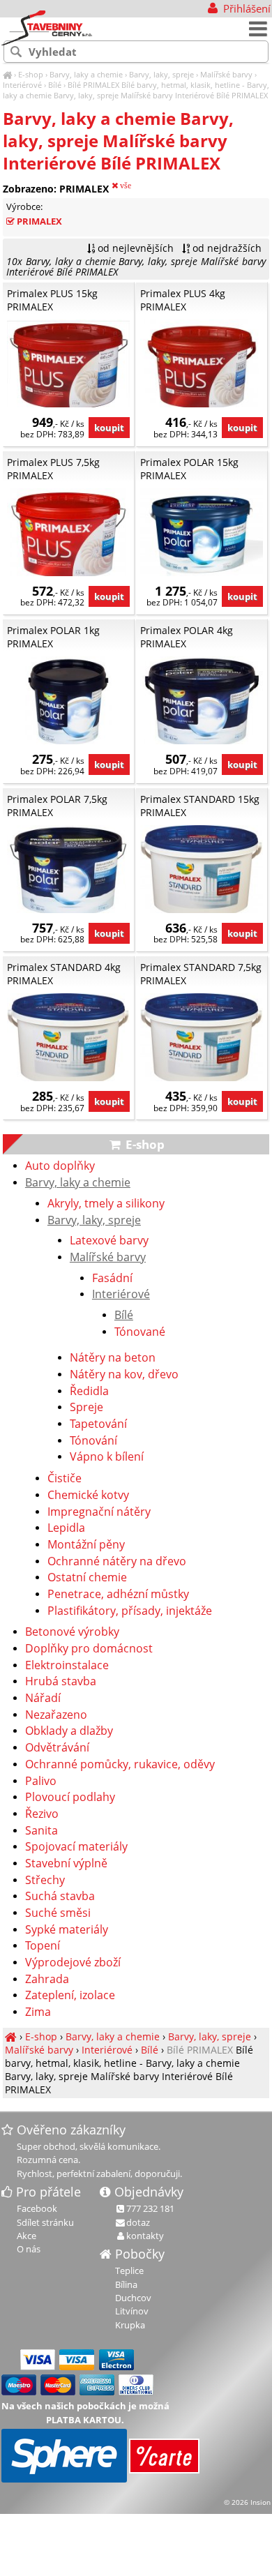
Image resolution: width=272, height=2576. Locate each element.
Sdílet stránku (45, 2222)
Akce (27, 2236)
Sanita (41, 1831)
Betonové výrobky (72, 1632)
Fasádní (112, 1279)
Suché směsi (58, 1913)
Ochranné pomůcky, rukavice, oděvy (120, 1765)
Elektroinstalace (67, 1666)
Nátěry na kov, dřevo (124, 1375)
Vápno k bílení (107, 1457)
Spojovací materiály (76, 1847)
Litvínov (132, 2311)
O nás (29, 2249)
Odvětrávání (57, 1748)
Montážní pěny (86, 1545)
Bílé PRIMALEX (93, 85)
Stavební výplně (66, 1864)
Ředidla (89, 1392)
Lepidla (66, 1528)
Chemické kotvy (88, 1496)
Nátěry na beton (113, 1358)
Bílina (126, 2284)
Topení (43, 1946)
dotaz (138, 2222)
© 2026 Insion (247, 2502)
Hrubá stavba (61, 1682)
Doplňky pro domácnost (89, 1649)
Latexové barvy (109, 1241)
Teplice (129, 2270)
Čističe (65, 1479)
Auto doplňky (60, 1166)
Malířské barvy (226, 74)
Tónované (140, 1332)
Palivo (41, 1782)
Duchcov (133, 2298)
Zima (38, 2012)
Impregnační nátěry (99, 1512)
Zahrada (47, 1980)
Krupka (130, 2325)
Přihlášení (245, 8)
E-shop (31, 74)
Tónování (93, 1441)
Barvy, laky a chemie (86, 74)
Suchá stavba (60, 1897)
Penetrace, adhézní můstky (118, 1595)
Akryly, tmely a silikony (106, 1204)
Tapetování (98, 1424)
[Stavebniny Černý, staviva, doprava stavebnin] (7, 74)
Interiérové (22, 85)
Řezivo (42, 1814)
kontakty (145, 2236)
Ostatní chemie (87, 1578)
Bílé (55, 85)
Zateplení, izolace (70, 1996)
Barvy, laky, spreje (161, 74)
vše (124, 186)
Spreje (86, 1408)
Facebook (37, 2208)
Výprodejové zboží (73, 1963)
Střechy (45, 1881)
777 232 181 (150, 2208)
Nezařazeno (56, 1715)
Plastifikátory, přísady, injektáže (130, 1611)
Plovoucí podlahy (70, 1798)
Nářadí (43, 1698)
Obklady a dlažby (69, 1731)
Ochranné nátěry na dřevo (117, 1562)
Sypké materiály (67, 1930)
